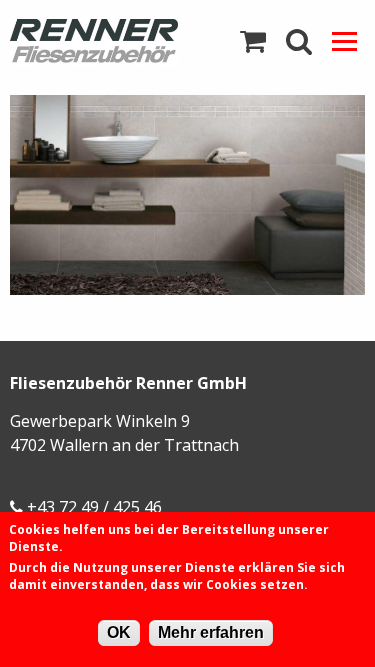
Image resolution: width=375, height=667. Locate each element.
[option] (187, 195)
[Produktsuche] (299, 42)
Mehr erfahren (211, 632)
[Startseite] (94, 42)
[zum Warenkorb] (253, 42)
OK (119, 632)
